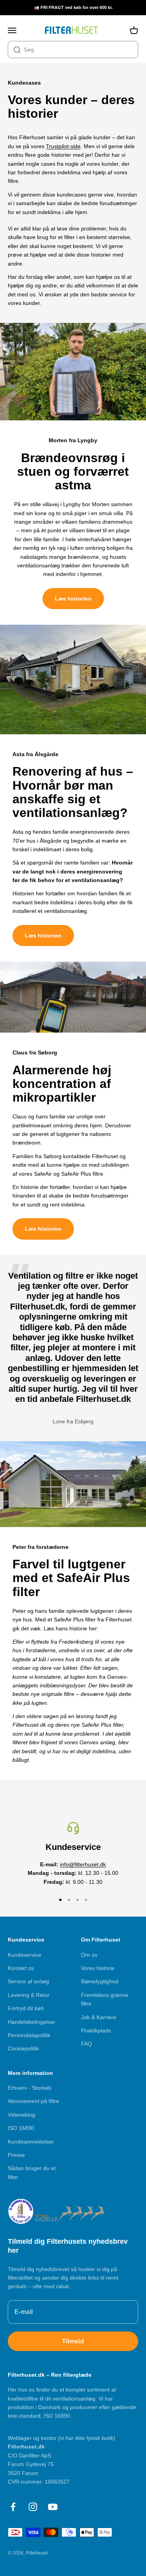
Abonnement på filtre (33, 2101)
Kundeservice (25, 1955)
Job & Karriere (99, 2017)
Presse (16, 2155)
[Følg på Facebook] (13, 2507)
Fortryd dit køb (26, 2008)
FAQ (86, 2044)
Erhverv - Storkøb (30, 2088)
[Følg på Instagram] (33, 2507)
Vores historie (98, 1968)
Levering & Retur (29, 1995)
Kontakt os (21, 1968)
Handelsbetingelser (32, 2022)
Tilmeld (73, 2341)
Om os (89, 1955)
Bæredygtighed (100, 1981)
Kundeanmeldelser (31, 2142)
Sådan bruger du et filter (32, 2172)
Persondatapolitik (29, 2035)
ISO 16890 (21, 2128)
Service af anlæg (28, 1981)
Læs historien (73, 599)
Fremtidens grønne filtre (105, 1999)
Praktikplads (96, 2030)
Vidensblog (21, 2115)
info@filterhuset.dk (83, 1864)
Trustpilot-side (63, 146)
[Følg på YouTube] (53, 2507)
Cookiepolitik (23, 2048)
